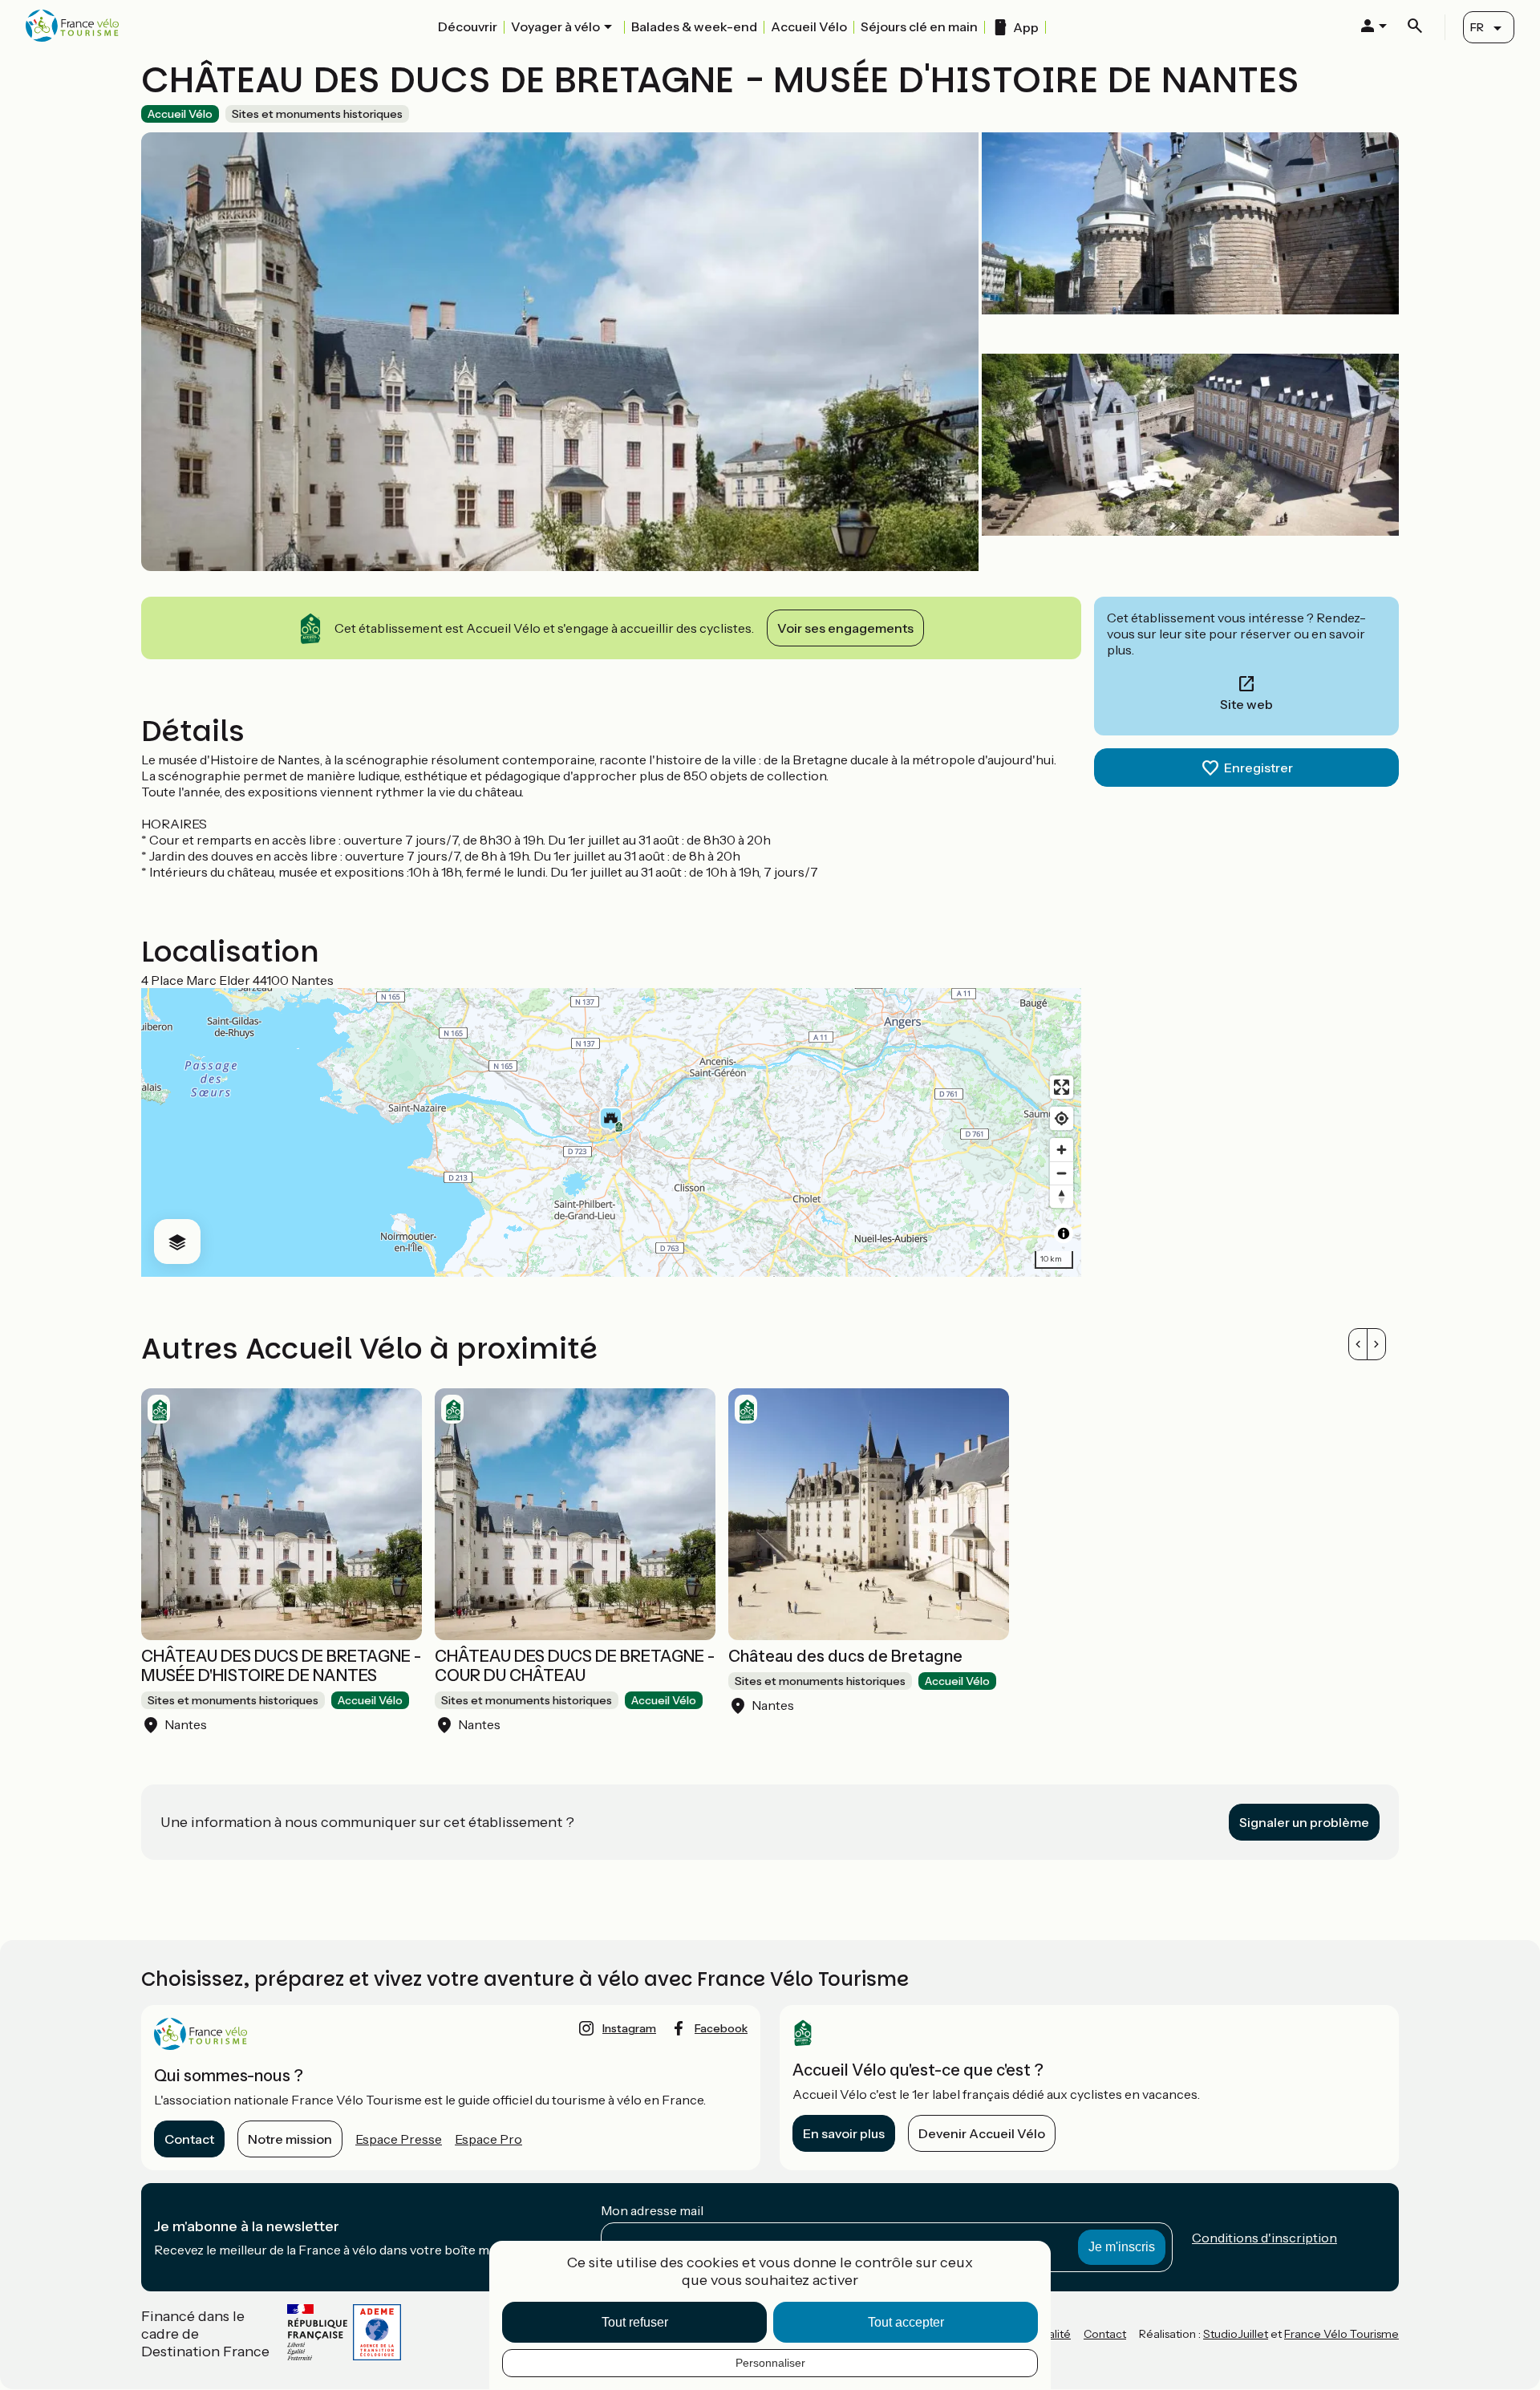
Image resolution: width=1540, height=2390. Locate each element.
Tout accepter (906, 2322)
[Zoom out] (1062, 1173)
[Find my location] (1062, 1118)
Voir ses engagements (845, 628)
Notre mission (290, 2139)
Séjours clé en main (919, 26)
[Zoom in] (1062, 1150)
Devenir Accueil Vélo (982, 2133)
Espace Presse (399, 2139)
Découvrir (468, 26)
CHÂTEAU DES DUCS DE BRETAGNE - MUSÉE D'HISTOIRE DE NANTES (281, 1666)
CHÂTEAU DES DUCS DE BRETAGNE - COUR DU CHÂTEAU (575, 1666)
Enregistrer (1258, 768)
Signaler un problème (1304, 1822)
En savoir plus (844, 2133)
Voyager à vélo (555, 26)
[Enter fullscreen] (1062, 1087)
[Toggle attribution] (1064, 1233)
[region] (611, 1132)
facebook (721, 2028)
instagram (629, 2028)
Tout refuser (635, 2322)
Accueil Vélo (809, 26)
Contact (189, 2139)
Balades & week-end (694, 26)
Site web (1246, 704)
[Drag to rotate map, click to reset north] (1062, 1196)
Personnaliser (770, 2363)
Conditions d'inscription (1264, 2238)
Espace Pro (488, 2139)
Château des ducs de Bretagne (845, 1656)
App (1026, 27)
